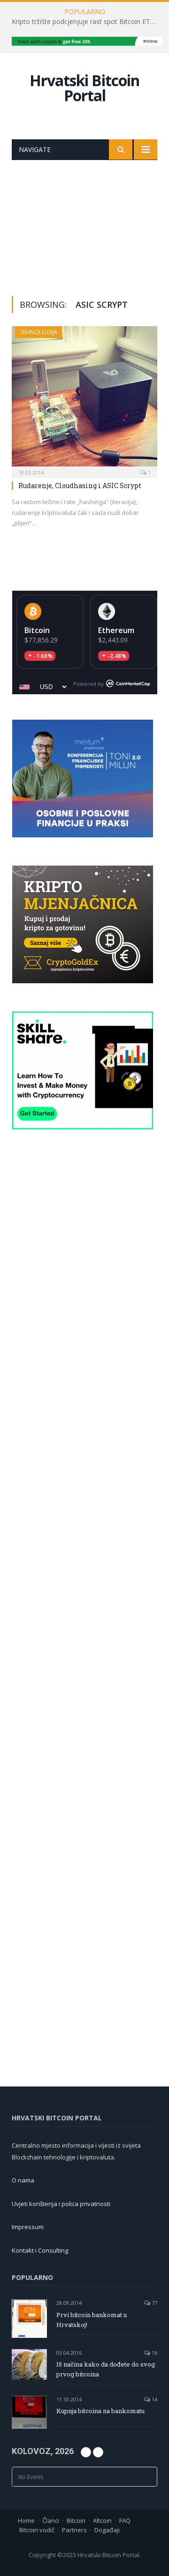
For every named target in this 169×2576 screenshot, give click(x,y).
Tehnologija (38, 332)
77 (154, 2303)
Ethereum (116, 630)
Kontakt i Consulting (40, 2250)
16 (154, 2353)
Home (26, 2520)
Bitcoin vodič (37, 2530)
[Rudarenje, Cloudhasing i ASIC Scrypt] (84, 399)
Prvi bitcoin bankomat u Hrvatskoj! (92, 2320)
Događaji (107, 2530)
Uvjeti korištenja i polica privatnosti (61, 2204)
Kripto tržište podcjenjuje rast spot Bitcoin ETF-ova (87, 22)
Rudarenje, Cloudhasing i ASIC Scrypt (80, 486)
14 (154, 2399)
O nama (23, 2180)
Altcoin (102, 2520)
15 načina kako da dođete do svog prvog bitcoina (106, 2369)
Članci (51, 2520)
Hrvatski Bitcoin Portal (84, 88)
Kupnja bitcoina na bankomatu (100, 2411)
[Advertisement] (84, 221)
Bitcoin (37, 630)
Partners (74, 2530)
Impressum (28, 2227)
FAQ (125, 2520)
